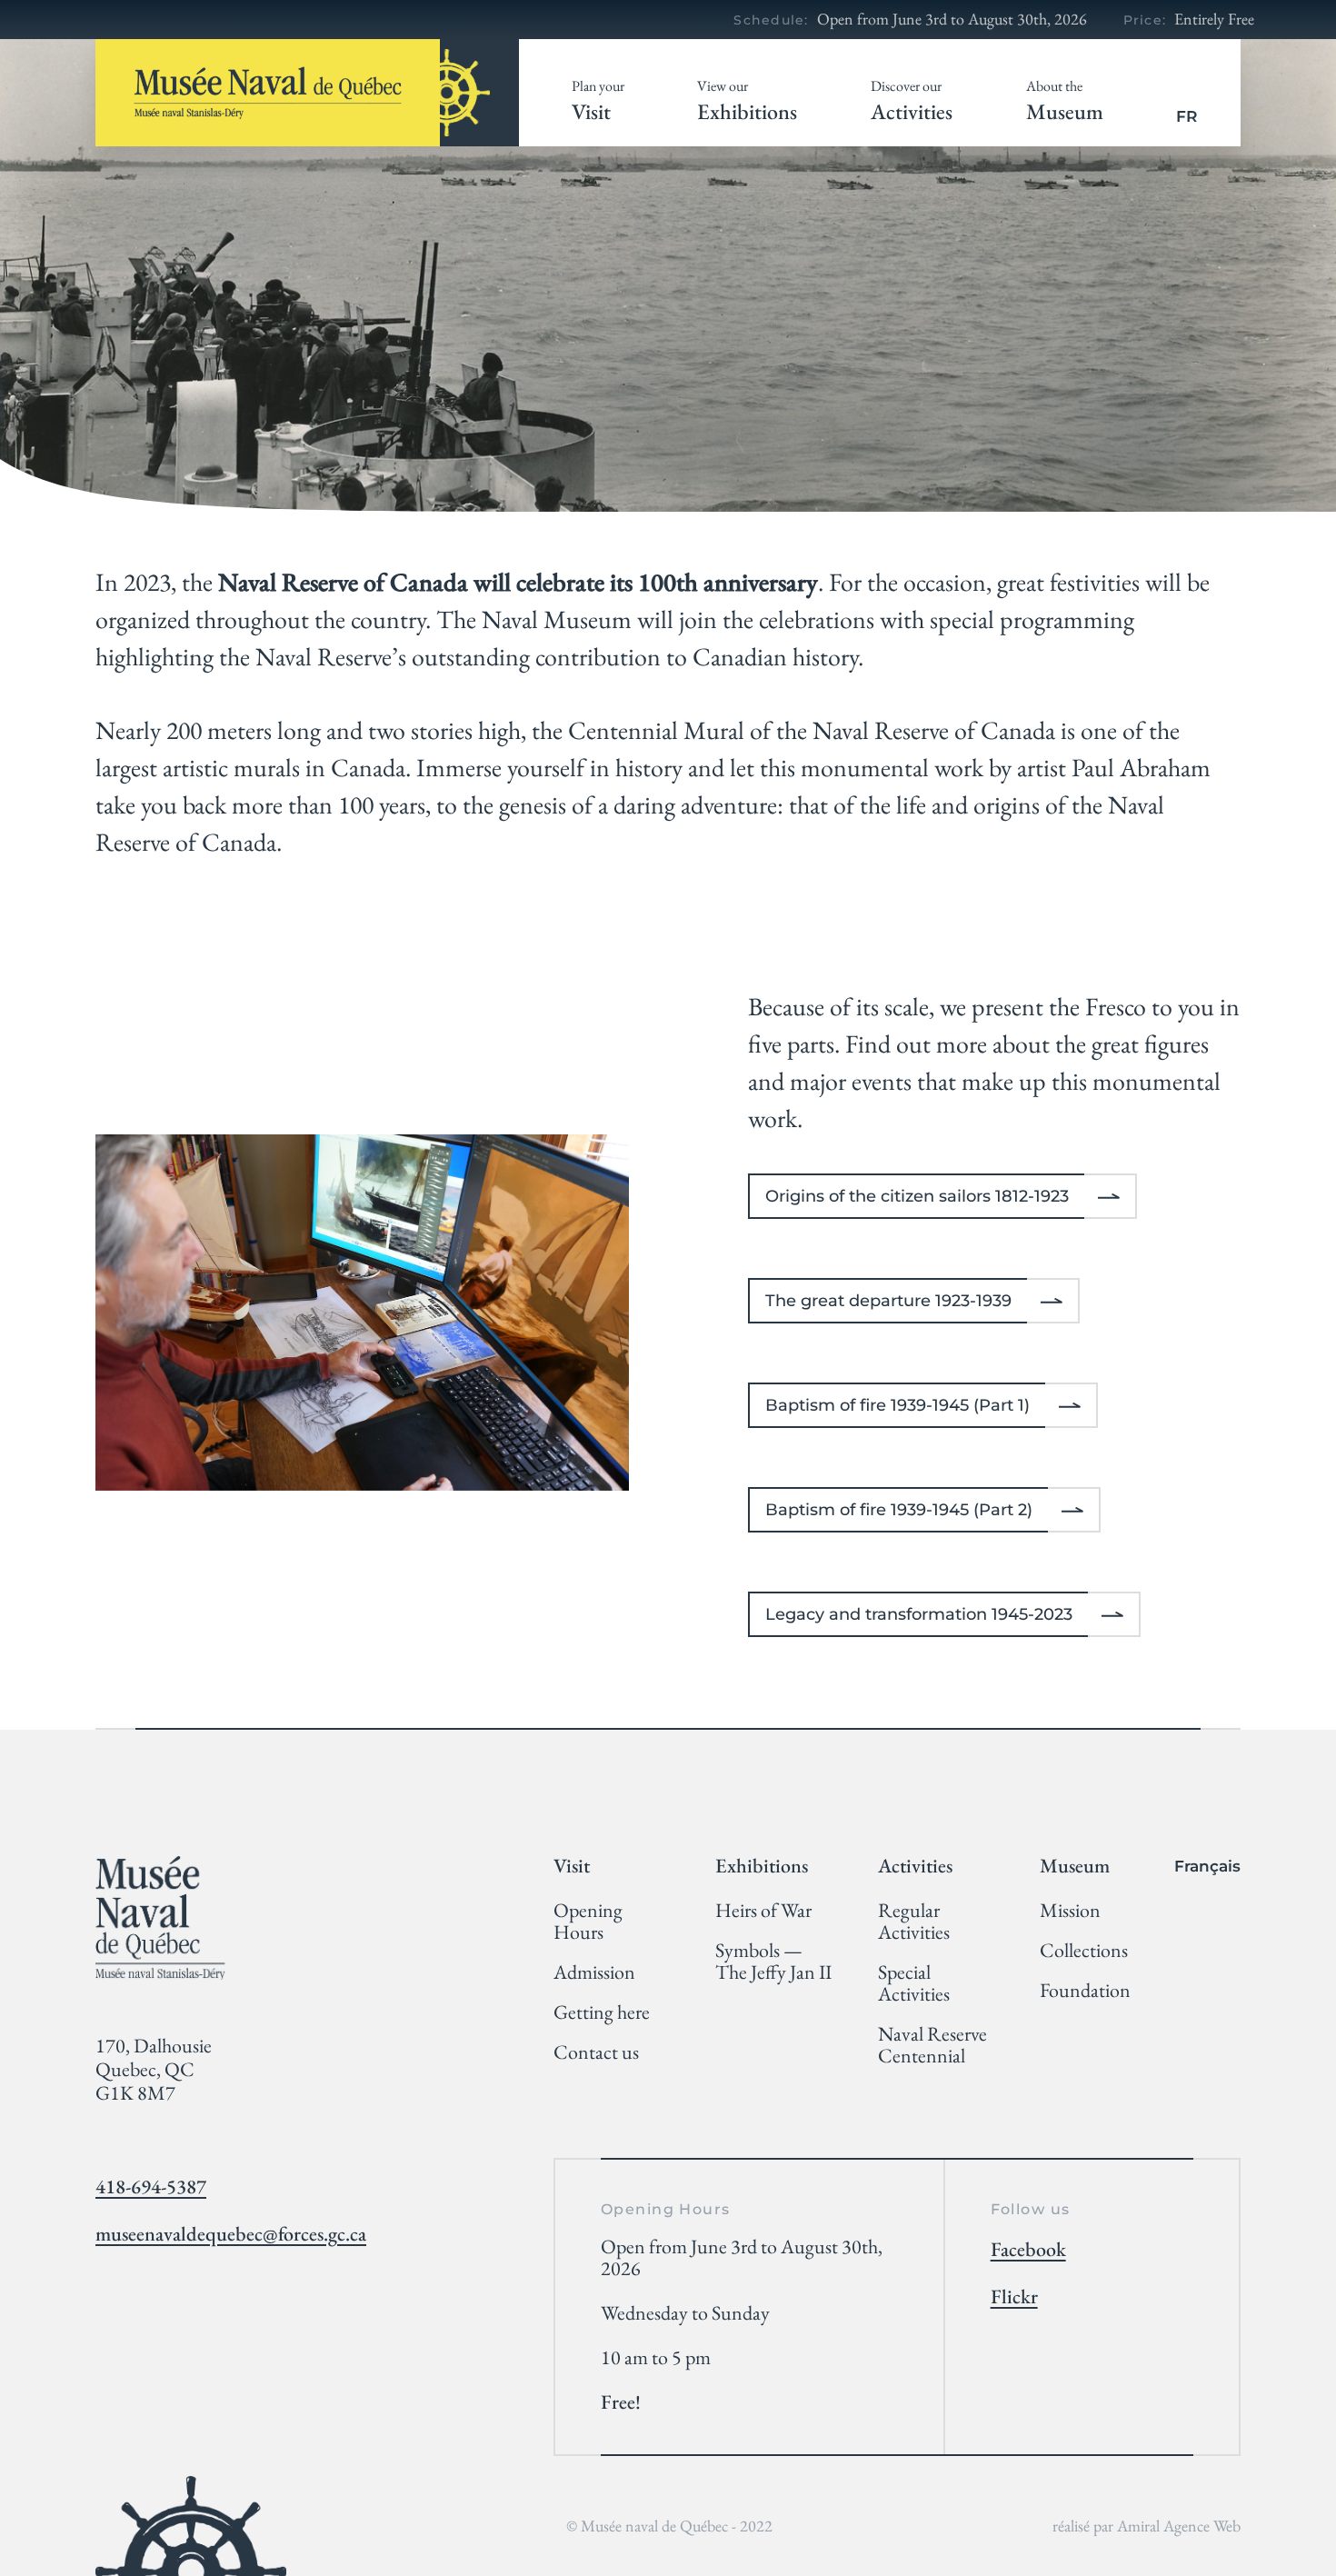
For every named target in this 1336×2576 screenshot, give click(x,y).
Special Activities (914, 1983)
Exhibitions (747, 101)
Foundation (1085, 1991)
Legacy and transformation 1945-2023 (919, 1614)
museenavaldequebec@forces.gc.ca (231, 2234)
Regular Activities (914, 1922)
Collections (1084, 1951)
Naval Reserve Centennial (932, 2045)
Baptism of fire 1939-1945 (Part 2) (899, 1510)
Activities (912, 101)
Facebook (1028, 2250)
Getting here (602, 2012)
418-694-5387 (151, 2187)
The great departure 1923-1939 (888, 1301)
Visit (598, 101)
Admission (594, 1972)
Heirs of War (763, 1911)
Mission (1070, 1911)
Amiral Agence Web (1179, 2526)
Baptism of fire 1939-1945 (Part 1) (897, 1405)
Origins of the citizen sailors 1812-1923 (917, 1196)
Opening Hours (588, 1922)
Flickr (1014, 2297)
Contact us (596, 2052)
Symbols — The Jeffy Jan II (773, 1962)
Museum (1065, 101)
